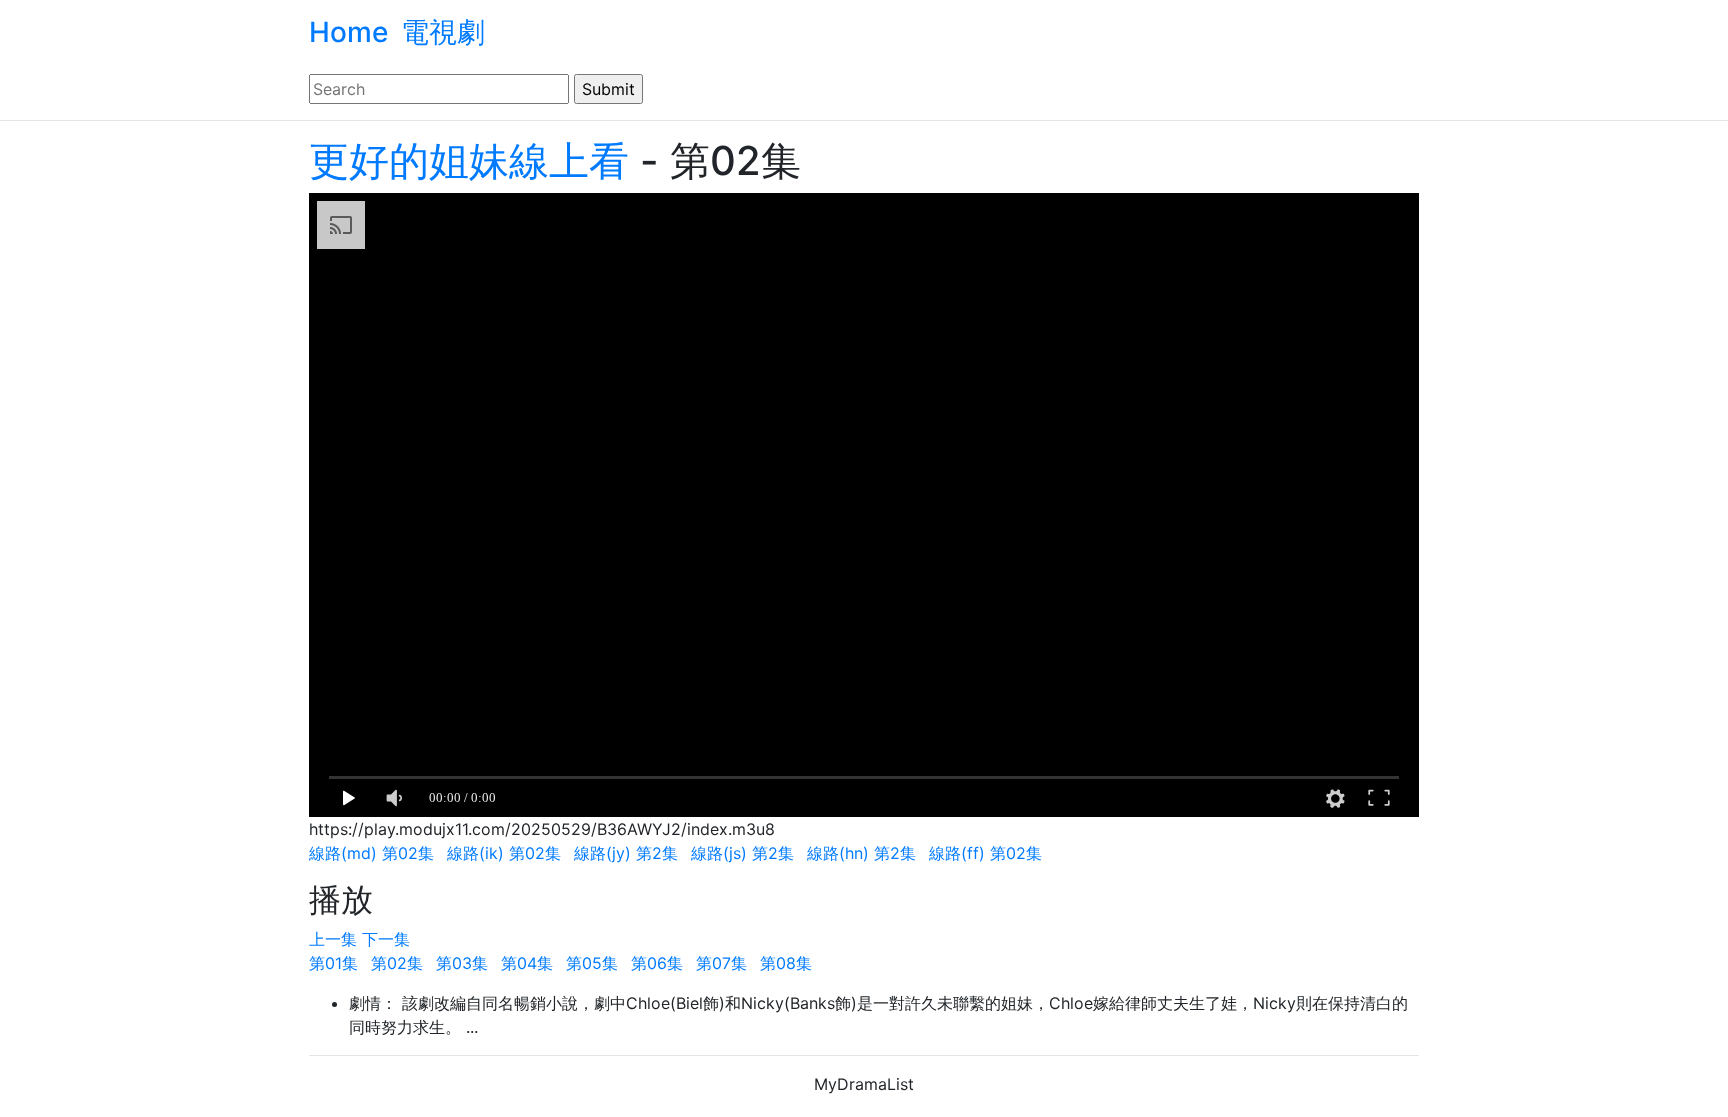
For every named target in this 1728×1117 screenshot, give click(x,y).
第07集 (721, 963)
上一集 (335, 939)
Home (348, 32)
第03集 (462, 963)
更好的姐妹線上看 (469, 160)
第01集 (333, 963)
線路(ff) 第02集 (985, 853)
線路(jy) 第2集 (626, 853)
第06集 (657, 963)
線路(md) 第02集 (371, 853)
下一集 (386, 939)
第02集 (397, 963)
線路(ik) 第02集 (504, 853)
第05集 (592, 963)
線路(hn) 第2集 (861, 853)
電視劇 (443, 32)
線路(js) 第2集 (742, 853)
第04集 (527, 963)
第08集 (786, 963)
